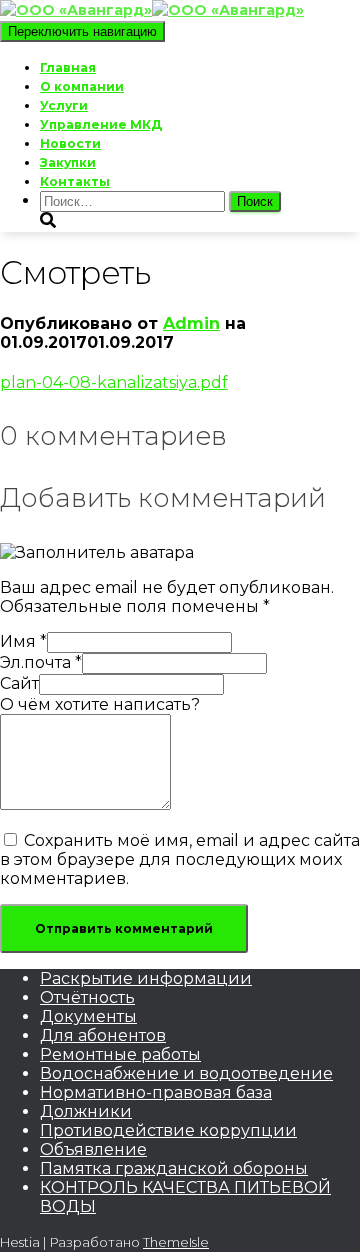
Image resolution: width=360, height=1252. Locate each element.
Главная (68, 67)
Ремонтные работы (120, 1054)
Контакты (75, 181)
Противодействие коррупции (168, 1130)
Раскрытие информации (146, 978)
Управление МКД (101, 124)
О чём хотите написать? (100, 704)
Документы (88, 1016)
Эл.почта (41, 662)
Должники (86, 1111)
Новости (70, 143)
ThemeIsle (176, 1242)
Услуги (64, 105)
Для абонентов (103, 1035)
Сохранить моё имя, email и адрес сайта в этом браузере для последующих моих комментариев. (180, 859)
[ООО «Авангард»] (152, 10)
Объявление (93, 1149)
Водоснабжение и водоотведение (186, 1073)
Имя (23, 641)
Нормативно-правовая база (156, 1092)
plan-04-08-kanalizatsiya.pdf (114, 382)
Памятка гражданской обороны (174, 1168)
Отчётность (87, 997)
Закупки (68, 162)
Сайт (19, 683)
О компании (82, 86)
